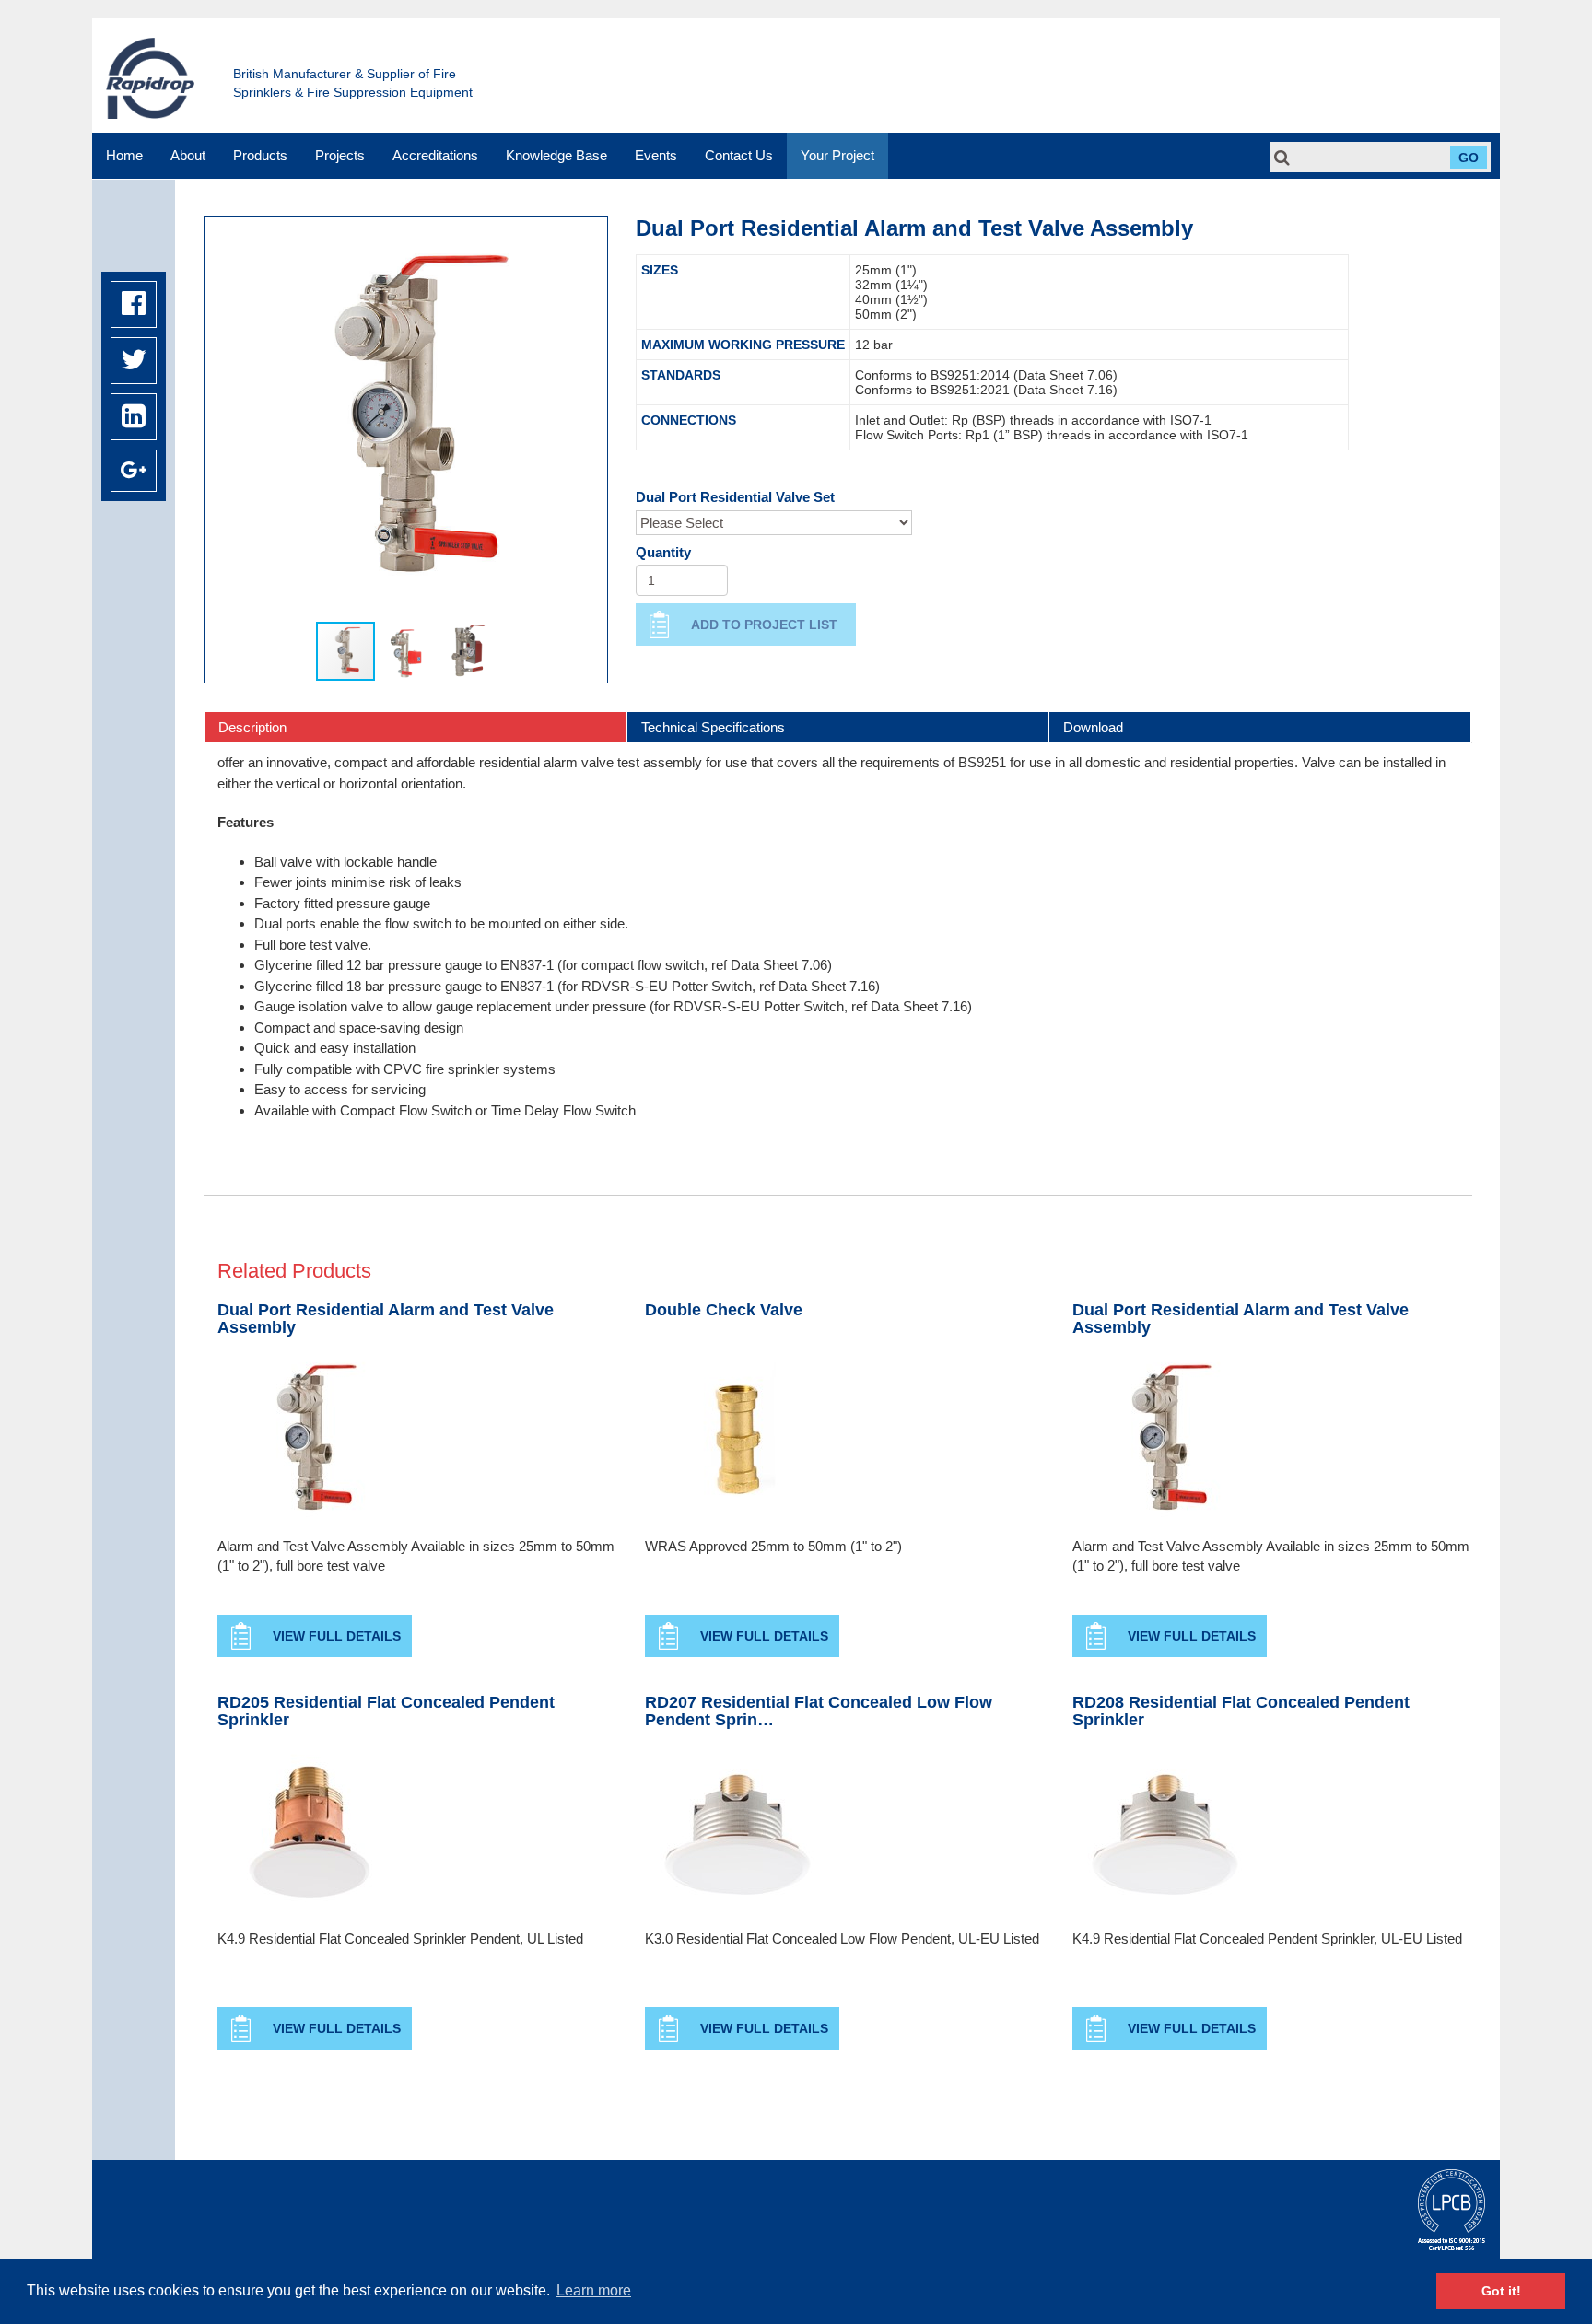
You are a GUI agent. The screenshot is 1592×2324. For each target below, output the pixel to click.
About (188, 155)
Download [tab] (1093, 727)
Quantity (663, 552)
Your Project (837, 155)
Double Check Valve (724, 1310)
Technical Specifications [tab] (713, 727)
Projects (340, 155)
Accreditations (435, 155)
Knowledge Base (556, 155)
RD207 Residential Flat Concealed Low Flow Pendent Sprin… (819, 1712)
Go (1469, 158)
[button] (221, 419)
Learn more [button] (594, 2290)
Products (260, 155)
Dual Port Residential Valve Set (735, 497)
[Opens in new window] (134, 304)
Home (124, 155)
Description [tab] (252, 727)
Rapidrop (150, 78)
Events (656, 155)
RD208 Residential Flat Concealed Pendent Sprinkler (1241, 1712)
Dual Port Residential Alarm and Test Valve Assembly (386, 1320)
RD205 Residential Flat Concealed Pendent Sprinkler (386, 1712)
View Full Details (337, 1636)
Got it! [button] (1501, 2291)
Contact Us (739, 155)
